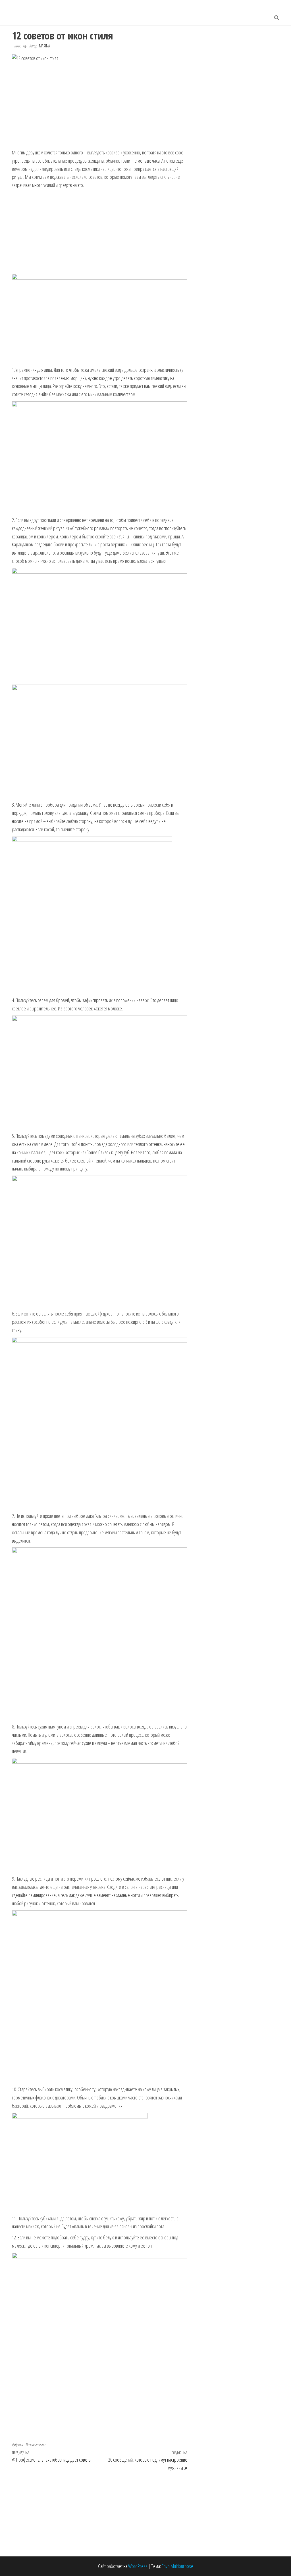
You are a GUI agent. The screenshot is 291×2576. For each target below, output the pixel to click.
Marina (44, 46)
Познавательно (35, 2444)
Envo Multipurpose (177, 2566)
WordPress (138, 2566)
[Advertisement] (100, 106)
